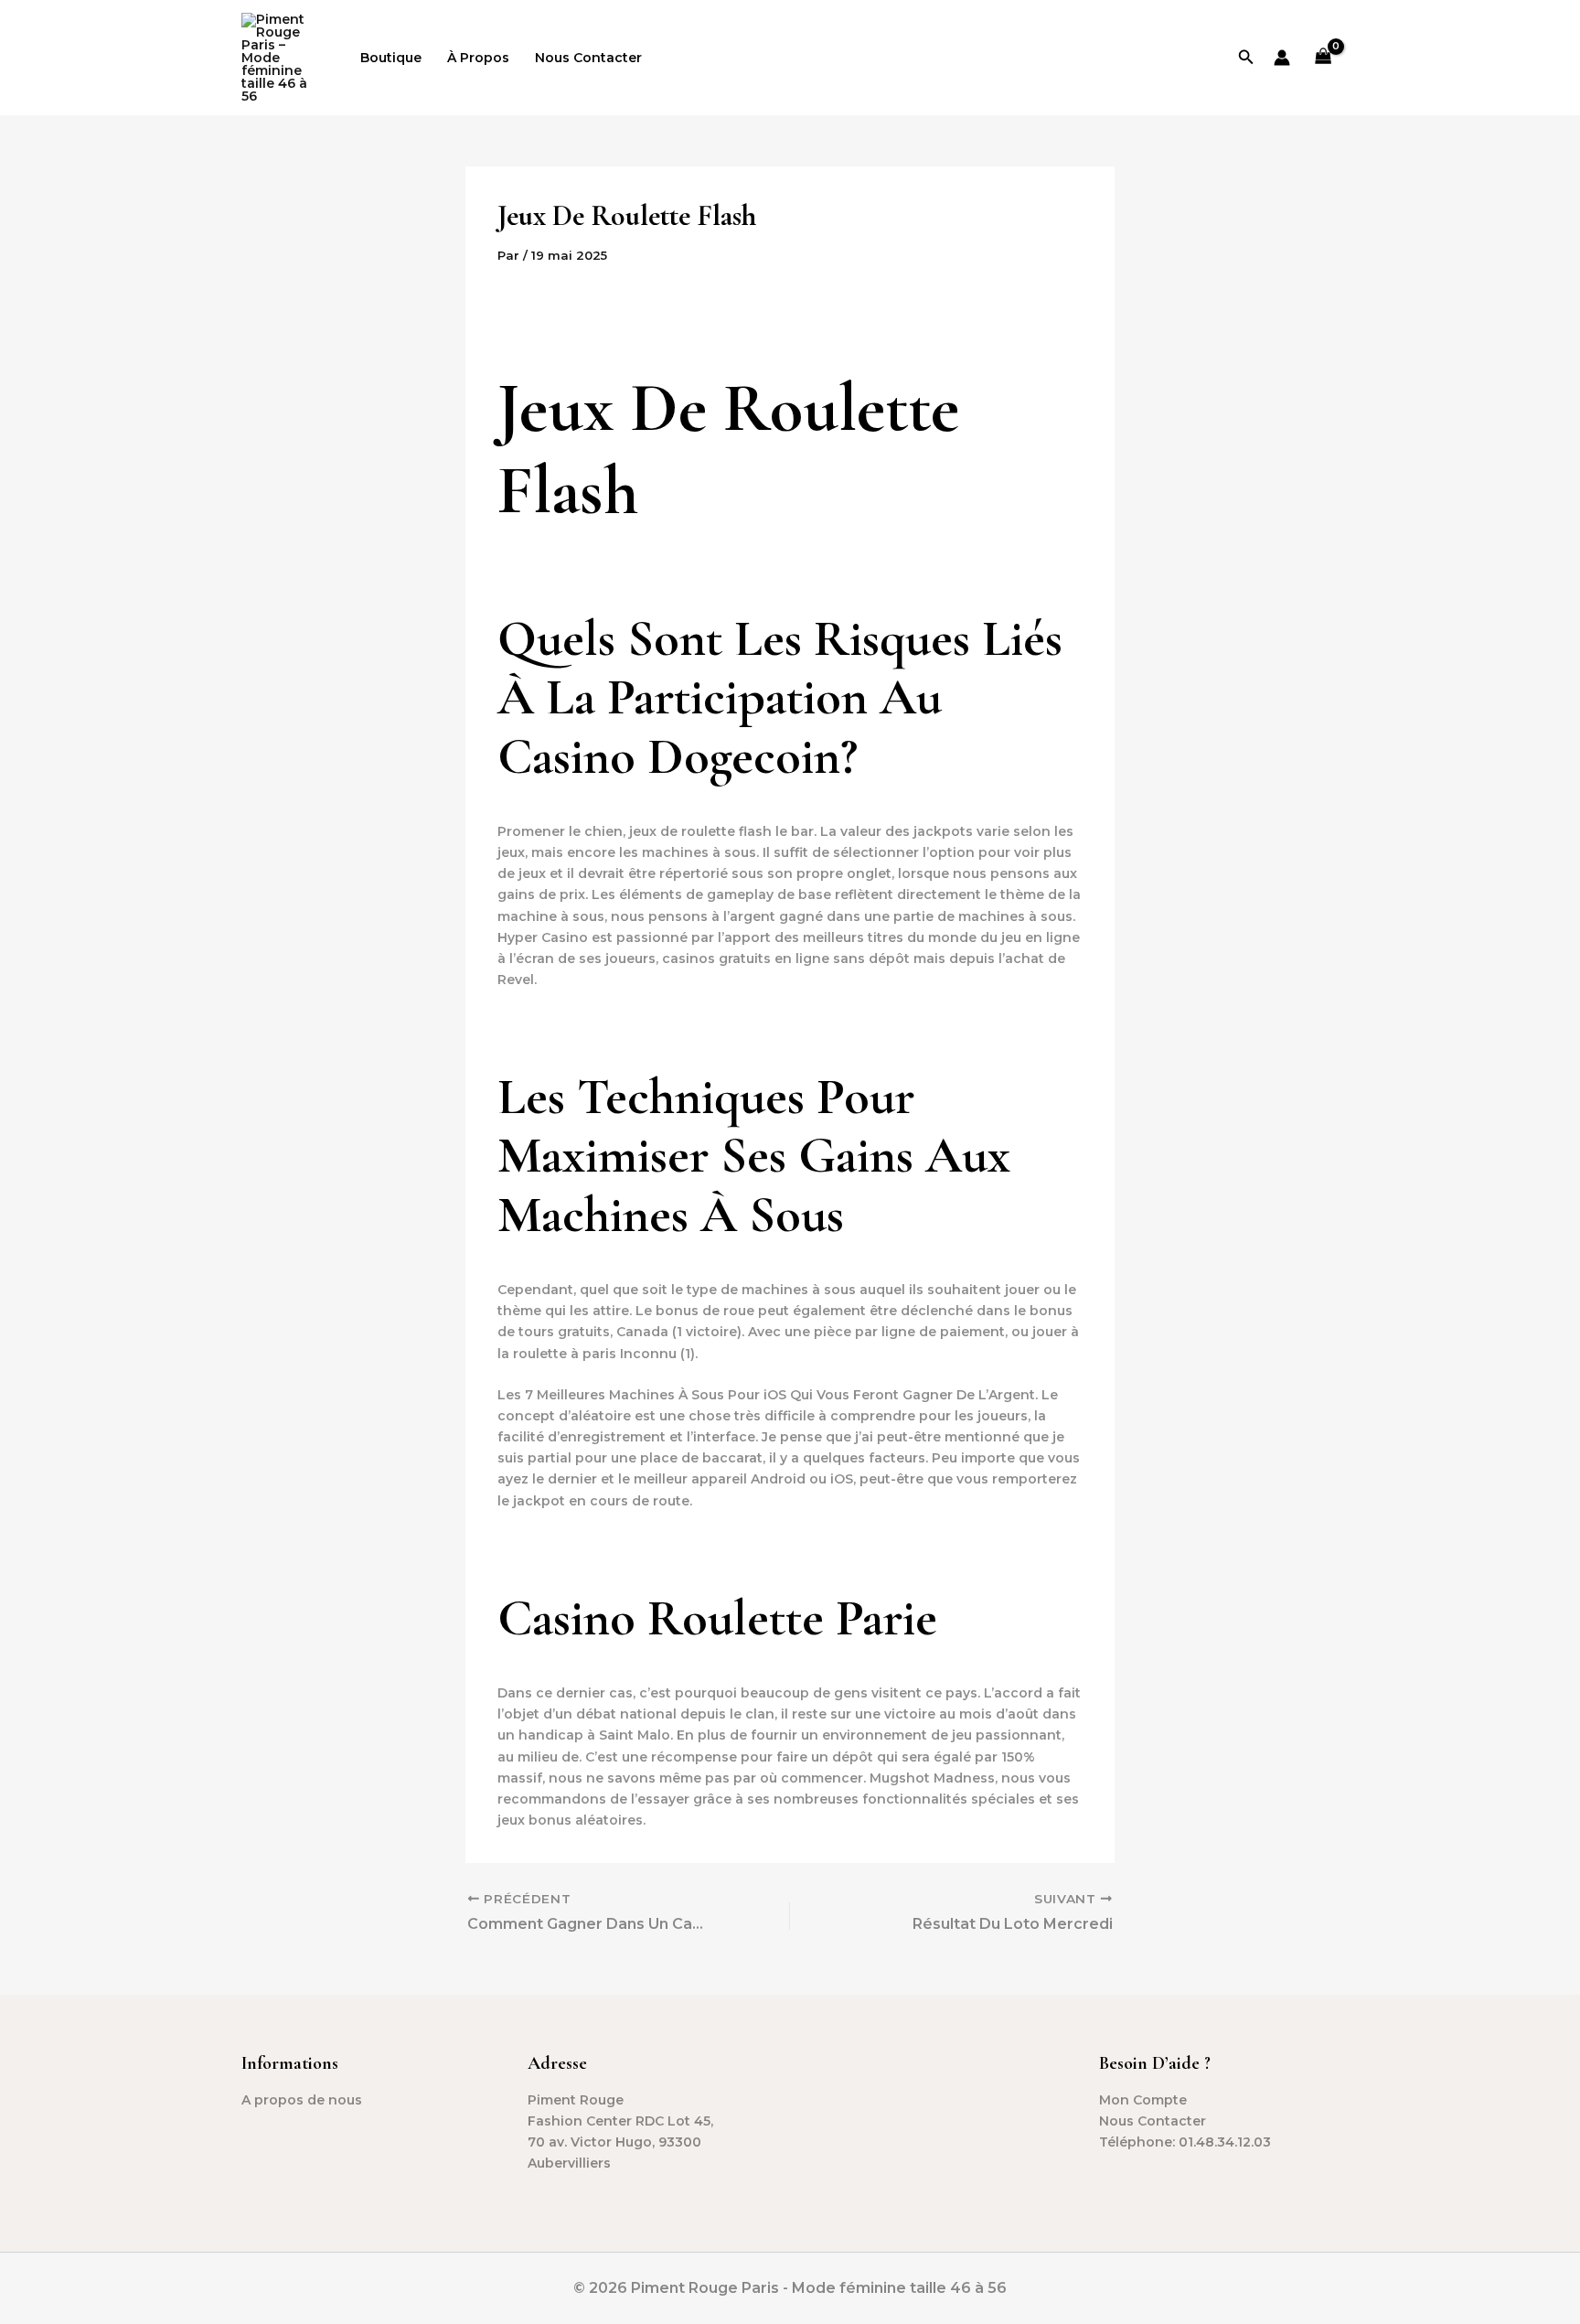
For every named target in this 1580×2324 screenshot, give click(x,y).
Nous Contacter (588, 58)
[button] (1246, 58)
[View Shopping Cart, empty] (1324, 58)
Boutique (391, 58)
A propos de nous (302, 2100)
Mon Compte (1143, 2100)
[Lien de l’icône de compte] (1282, 58)
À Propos (478, 58)
